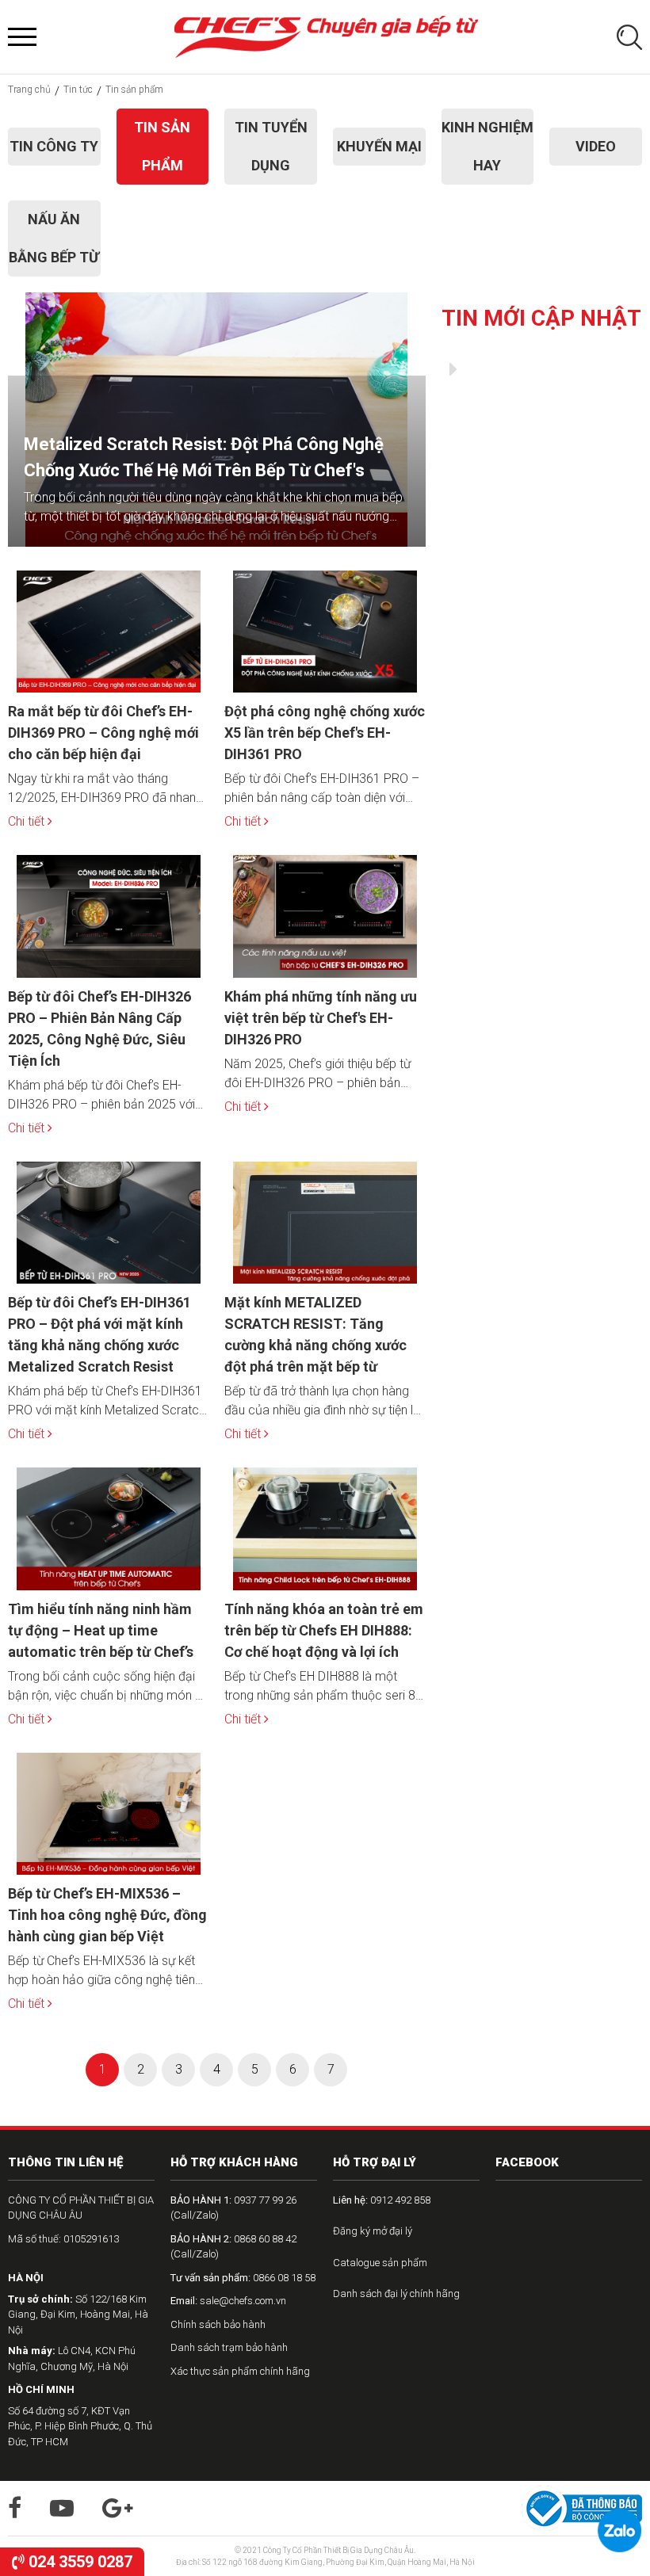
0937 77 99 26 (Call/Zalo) (233, 2208)
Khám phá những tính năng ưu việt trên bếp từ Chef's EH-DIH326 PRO (321, 1018)
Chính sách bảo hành (218, 2324)
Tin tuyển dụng (271, 146)
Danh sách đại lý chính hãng (396, 2294)
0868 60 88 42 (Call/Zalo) (233, 2247)
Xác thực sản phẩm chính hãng (240, 2371)
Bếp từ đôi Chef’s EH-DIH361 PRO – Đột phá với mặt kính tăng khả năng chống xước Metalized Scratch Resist (99, 1334)
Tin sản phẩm (162, 146)
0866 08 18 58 (243, 2278)
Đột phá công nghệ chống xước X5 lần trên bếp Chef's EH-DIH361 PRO (325, 733)
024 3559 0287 (78, 2562)
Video (596, 146)
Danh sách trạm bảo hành (229, 2347)
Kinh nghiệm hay (487, 146)
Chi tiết (28, 821)
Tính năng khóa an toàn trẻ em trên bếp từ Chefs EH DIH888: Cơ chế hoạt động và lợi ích (324, 1630)
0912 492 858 (382, 2200)
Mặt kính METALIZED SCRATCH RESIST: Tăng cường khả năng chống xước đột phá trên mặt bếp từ (315, 1334)
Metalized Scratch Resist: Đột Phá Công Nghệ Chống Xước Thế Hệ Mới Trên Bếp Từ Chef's (204, 457)
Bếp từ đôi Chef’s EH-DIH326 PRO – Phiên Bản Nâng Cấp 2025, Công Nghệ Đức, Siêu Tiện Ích (99, 1028)
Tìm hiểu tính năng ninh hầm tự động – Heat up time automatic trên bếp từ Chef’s (101, 1630)
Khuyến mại (379, 146)
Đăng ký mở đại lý (373, 2231)
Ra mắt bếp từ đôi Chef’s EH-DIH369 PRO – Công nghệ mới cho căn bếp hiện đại (103, 733)
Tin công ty (54, 146)
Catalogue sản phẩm (380, 2263)
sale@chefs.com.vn (228, 2301)
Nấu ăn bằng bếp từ (54, 238)
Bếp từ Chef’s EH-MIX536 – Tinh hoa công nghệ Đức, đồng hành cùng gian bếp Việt (107, 1915)
